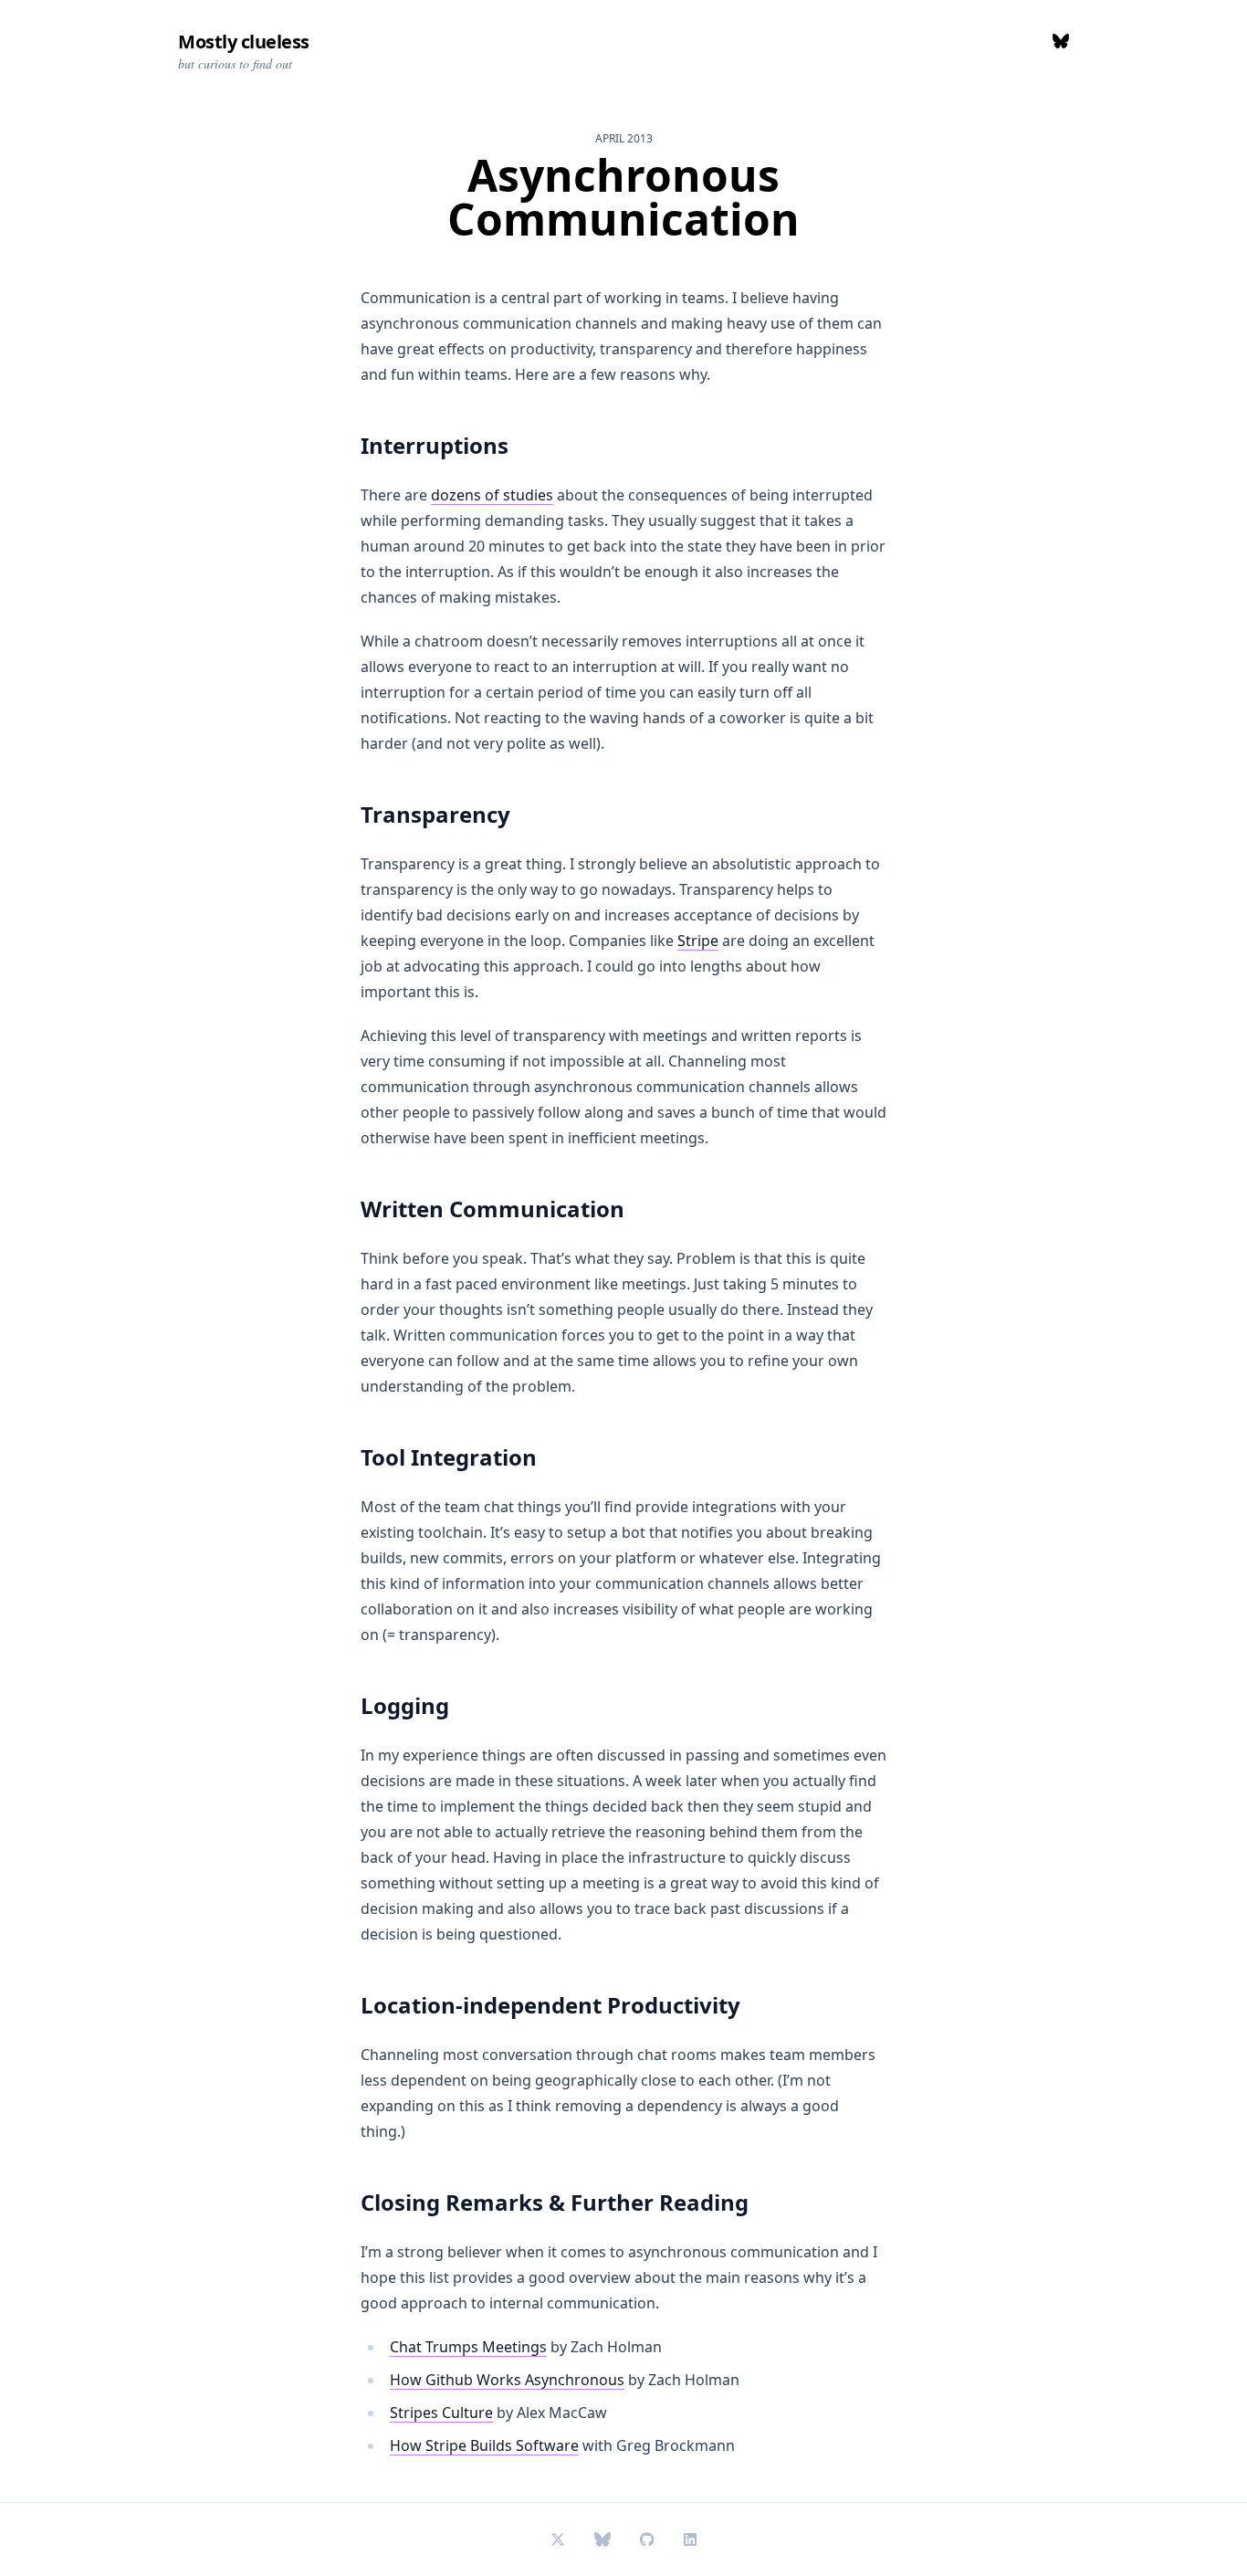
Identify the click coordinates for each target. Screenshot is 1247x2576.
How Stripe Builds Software (484, 2445)
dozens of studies (492, 495)
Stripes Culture (441, 2413)
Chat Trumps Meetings (468, 2347)
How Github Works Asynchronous (507, 2380)
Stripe (698, 941)
